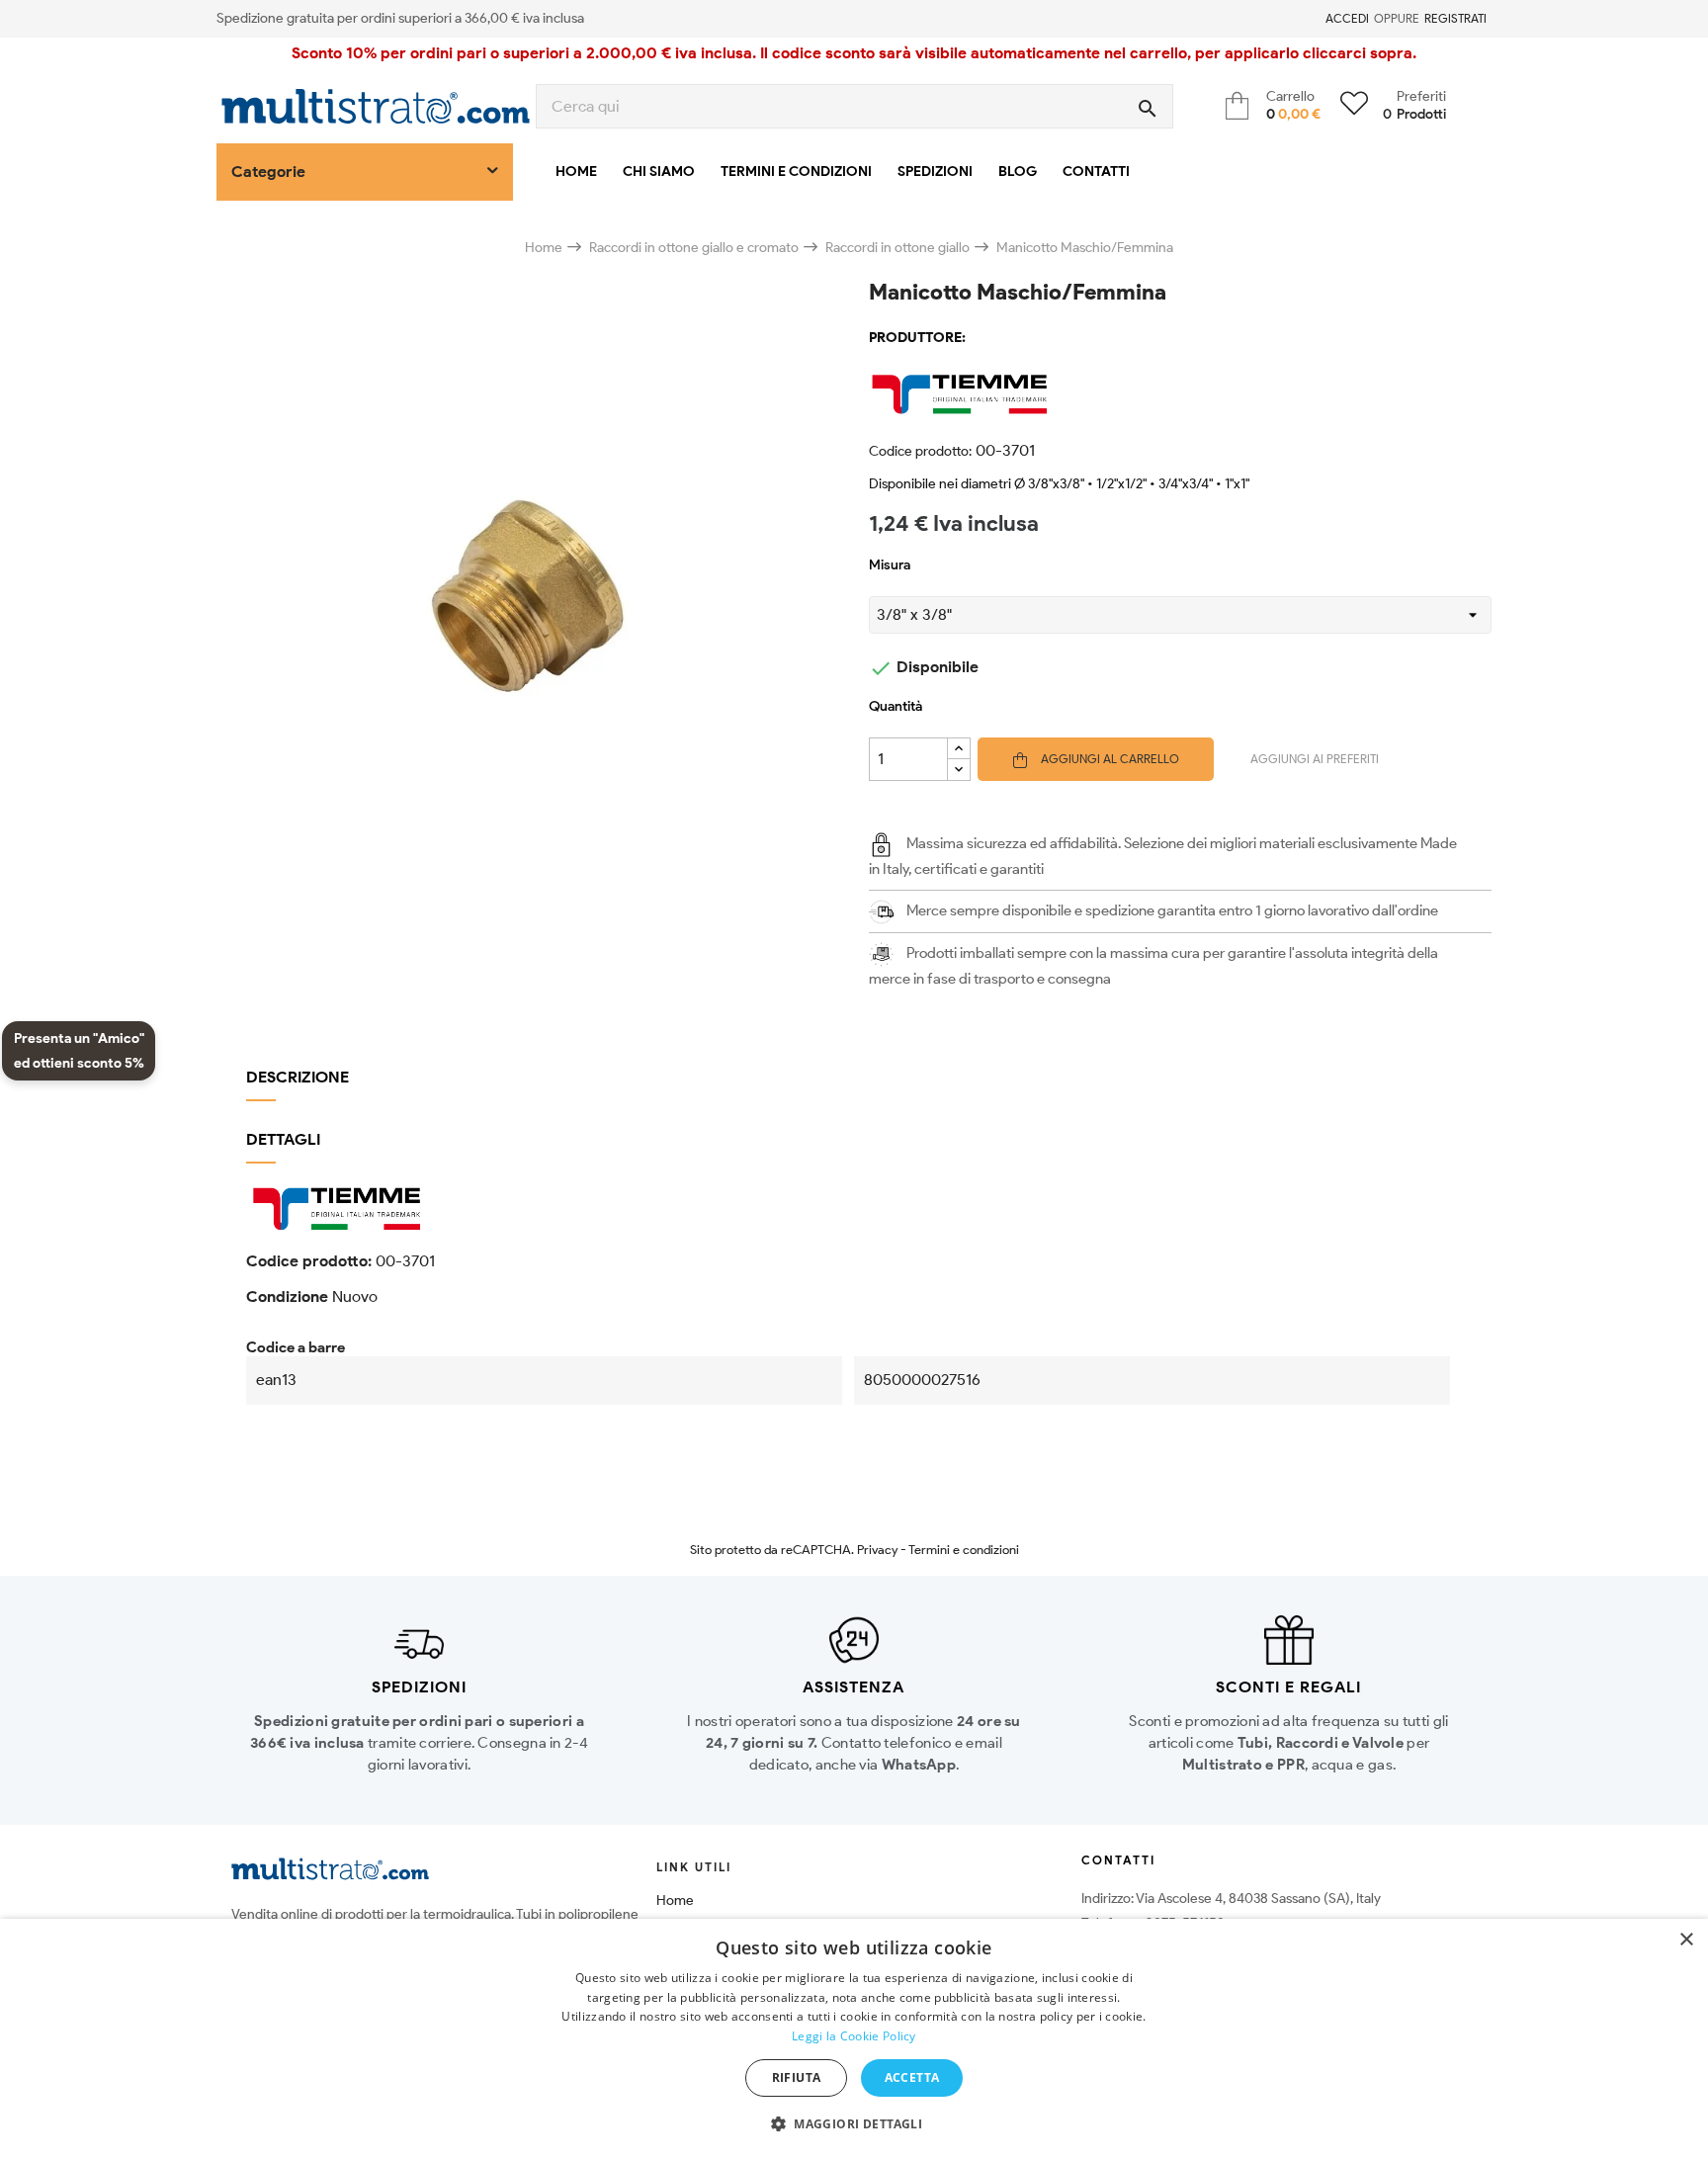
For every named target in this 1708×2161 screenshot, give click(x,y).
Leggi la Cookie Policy (854, 2036)
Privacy (877, 1550)
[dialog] (854, 2040)
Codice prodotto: (920, 451)
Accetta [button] (912, 2077)
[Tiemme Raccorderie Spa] (1180, 393)
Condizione (287, 1297)
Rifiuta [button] (797, 2077)
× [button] (1686, 1940)
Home (675, 1901)
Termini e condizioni (964, 1550)
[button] (854, 2124)
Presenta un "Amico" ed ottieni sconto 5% (79, 1051)
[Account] (1314, 19)
